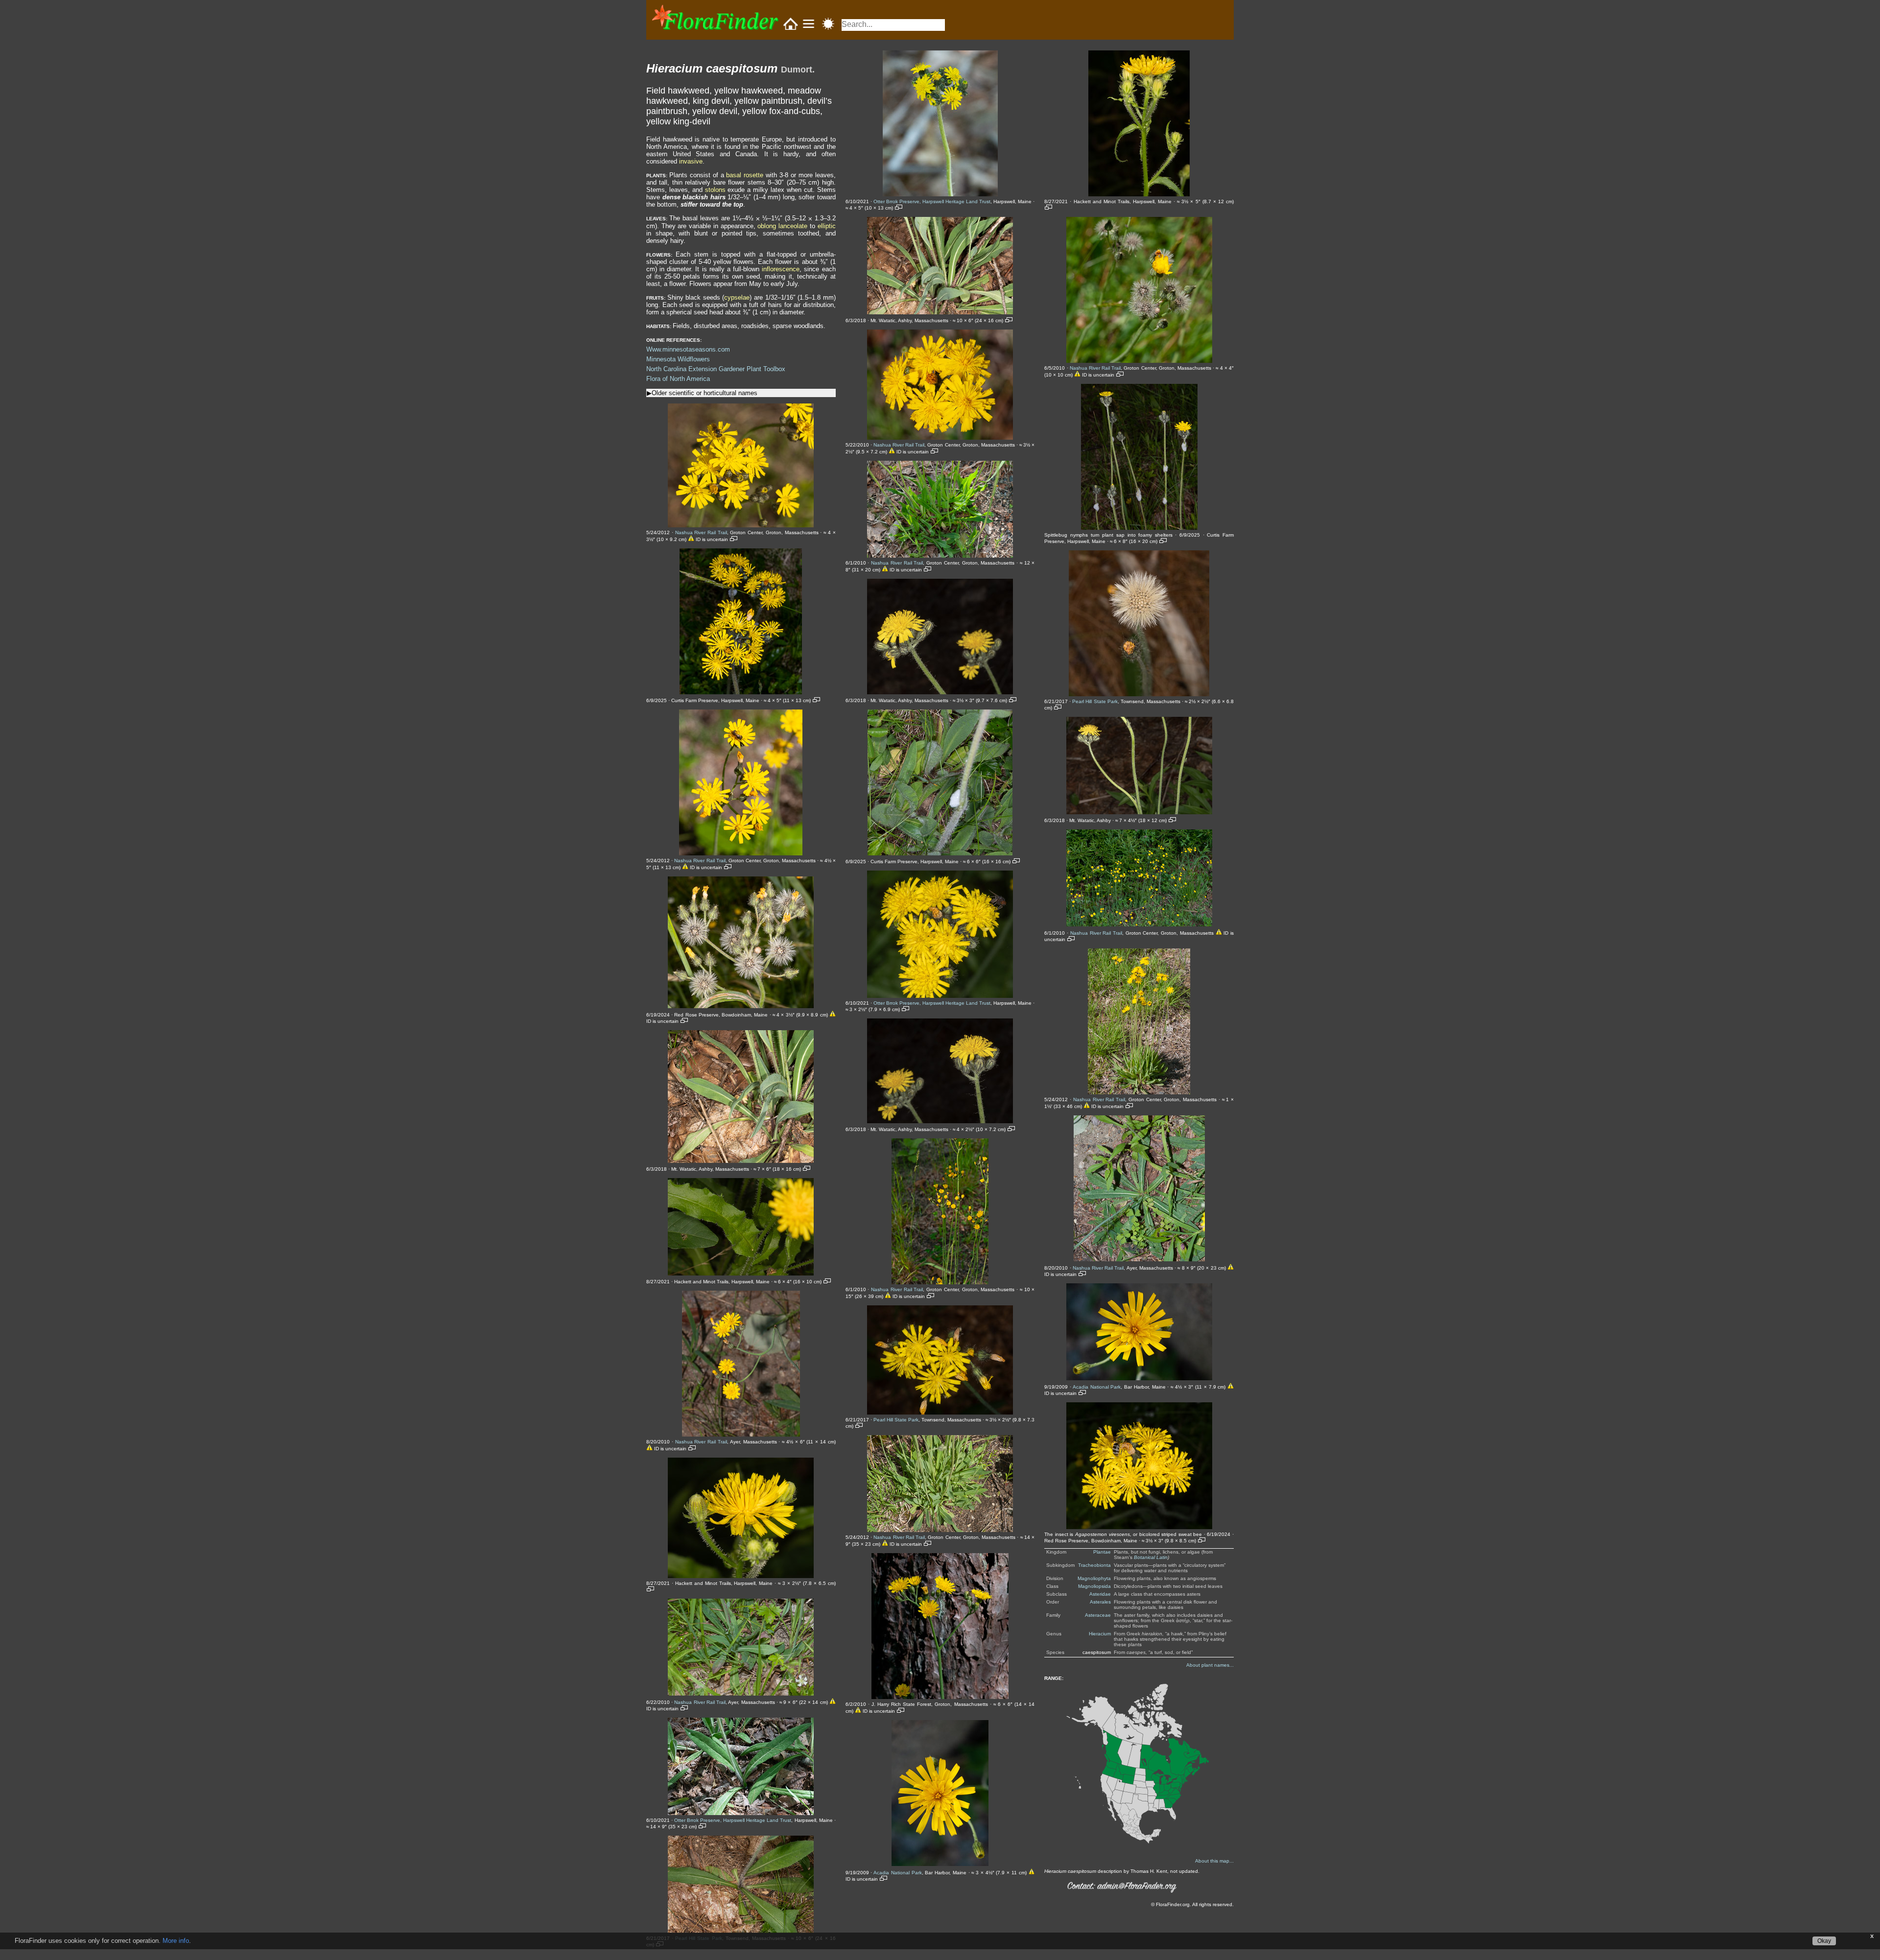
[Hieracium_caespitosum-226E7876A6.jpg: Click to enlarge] (741, 1434)
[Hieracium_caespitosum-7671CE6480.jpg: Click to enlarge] (940, 1121)
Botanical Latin (1151, 1557)
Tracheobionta (1094, 1565)
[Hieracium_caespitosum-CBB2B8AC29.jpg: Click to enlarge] (1139, 694)
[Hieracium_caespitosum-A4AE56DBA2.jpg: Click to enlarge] (940, 1864)
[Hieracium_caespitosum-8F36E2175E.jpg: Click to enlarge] (940, 1697)
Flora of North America (678, 379)
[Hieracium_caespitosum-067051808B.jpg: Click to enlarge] (741, 692)
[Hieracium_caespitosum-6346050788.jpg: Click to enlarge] (940, 312)
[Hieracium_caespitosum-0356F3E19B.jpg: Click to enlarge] (741, 525)
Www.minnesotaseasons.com (688, 349)
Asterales (1100, 1602)
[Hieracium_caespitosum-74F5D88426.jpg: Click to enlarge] (940, 996)
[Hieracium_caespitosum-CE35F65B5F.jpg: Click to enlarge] (1139, 812)
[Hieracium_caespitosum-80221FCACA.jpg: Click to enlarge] (940, 1282)
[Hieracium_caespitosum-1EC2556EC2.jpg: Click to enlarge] (741, 1273)
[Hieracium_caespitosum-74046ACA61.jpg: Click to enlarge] (940, 853)
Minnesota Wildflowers (678, 359)
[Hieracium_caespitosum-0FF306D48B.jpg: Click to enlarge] (741, 1006)
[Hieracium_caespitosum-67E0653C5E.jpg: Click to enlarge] (940, 437)
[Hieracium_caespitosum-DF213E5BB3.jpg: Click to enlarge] (1139, 1092)
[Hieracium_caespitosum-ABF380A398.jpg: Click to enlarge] (1139, 194)
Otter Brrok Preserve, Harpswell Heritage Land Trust (733, 1820)
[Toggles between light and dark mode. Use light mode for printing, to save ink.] (828, 24)
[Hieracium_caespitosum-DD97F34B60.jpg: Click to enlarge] (1139, 924)
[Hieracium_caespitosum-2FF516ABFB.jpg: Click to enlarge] (741, 1693)
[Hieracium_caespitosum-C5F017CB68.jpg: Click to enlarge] (1139, 361)
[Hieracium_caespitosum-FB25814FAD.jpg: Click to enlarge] (1139, 1378)
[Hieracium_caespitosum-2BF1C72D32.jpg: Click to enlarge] (741, 1576)
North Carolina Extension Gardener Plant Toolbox (716, 369)
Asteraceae (1098, 1615)
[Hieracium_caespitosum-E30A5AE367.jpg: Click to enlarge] (1139, 1259)
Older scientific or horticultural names (705, 393)
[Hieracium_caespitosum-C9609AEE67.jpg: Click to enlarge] (1139, 528)
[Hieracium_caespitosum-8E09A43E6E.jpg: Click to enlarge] (940, 1530)
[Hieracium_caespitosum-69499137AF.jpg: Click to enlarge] (940, 555)
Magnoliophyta (1094, 1578)
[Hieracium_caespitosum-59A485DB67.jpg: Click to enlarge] (940, 194)
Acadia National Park (898, 1873)
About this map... (1214, 1861)
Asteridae (1100, 1594)
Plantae (1102, 1552)
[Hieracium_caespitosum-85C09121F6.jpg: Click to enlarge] (940, 1412)
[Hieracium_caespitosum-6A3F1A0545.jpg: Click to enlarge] (940, 692)
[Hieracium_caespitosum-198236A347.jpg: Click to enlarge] (741, 1161)
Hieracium (1100, 1634)
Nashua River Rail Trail (701, 532)
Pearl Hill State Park (896, 1420)
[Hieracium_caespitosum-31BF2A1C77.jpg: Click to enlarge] (741, 1813)
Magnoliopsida (1094, 1586)
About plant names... (1210, 1665)
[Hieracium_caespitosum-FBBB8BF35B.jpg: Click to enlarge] (1139, 1527)
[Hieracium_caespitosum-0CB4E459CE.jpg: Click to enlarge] (741, 853)
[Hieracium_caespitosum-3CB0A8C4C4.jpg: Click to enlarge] (741, 1931)
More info (176, 1941)
